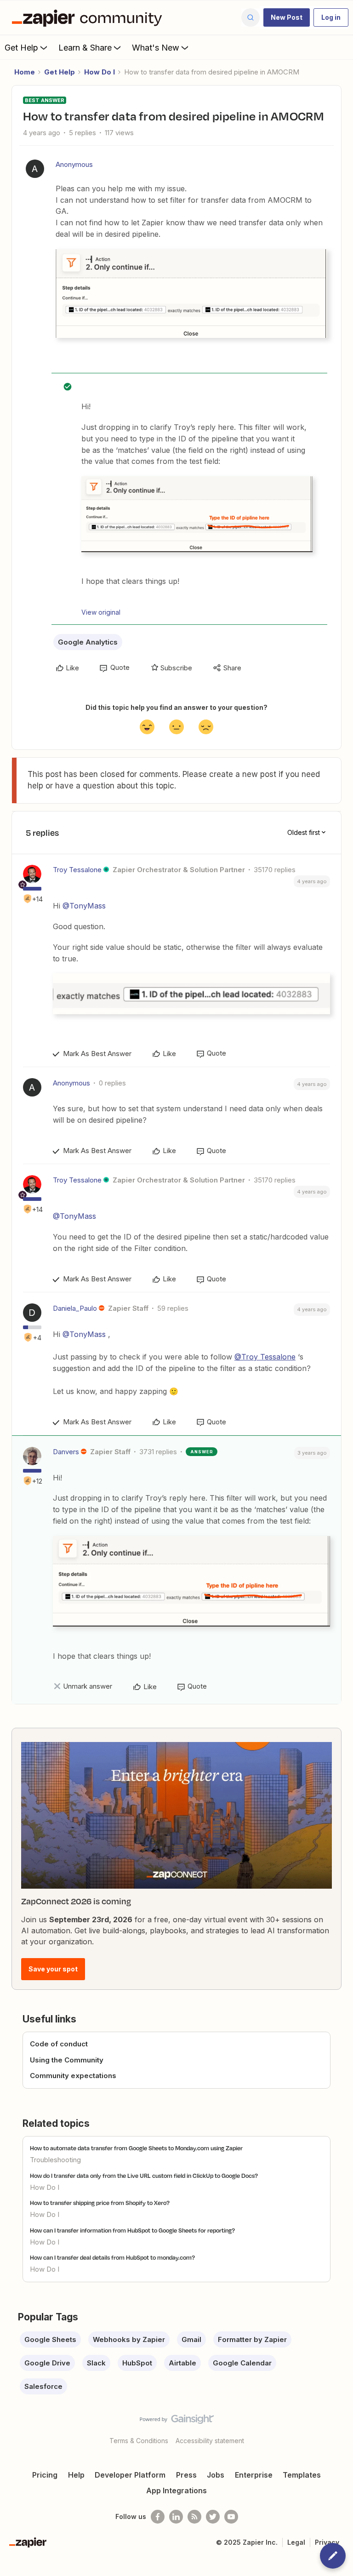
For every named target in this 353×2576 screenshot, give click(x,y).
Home (25, 72)
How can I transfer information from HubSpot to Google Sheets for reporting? (132, 2230)
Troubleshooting (55, 2160)
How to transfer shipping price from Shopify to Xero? (100, 2203)
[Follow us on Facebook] (158, 2517)
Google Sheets (50, 2339)
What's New (156, 48)
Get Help (21, 48)
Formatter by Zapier (252, 2339)
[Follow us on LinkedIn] (176, 2517)
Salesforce (43, 2386)
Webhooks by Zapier (129, 2339)
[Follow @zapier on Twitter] (213, 2517)
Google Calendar (242, 2363)
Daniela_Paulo (75, 1308)
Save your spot (53, 1969)
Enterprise (254, 2475)
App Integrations (176, 2490)
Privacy (327, 2542)
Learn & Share (85, 48)
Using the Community (67, 2060)
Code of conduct (59, 2044)
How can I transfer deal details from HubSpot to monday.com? (112, 2257)
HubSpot (137, 2363)
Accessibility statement (210, 2441)
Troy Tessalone (77, 870)
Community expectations (73, 2076)
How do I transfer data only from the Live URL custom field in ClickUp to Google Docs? (144, 2176)
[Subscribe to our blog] (194, 2517)
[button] (287, 17)
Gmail (191, 2339)
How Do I (100, 72)
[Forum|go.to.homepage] (89, 17)
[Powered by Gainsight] (177, 2422)
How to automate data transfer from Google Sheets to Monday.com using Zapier (136, 2148)
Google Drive (47, 2363)
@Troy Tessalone (265, 1357)
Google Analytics (88, 642)
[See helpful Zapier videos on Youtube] (231, 2517)
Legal (296, 2542)
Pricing (45, 2475)
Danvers (66, 1452)
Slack (96, 2363)
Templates (302, 2475)
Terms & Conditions (139, 2441)
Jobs (216, 2475)
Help (76, 2475)
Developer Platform (130, 2475)
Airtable (182, 2363)
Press (186, 2475)
